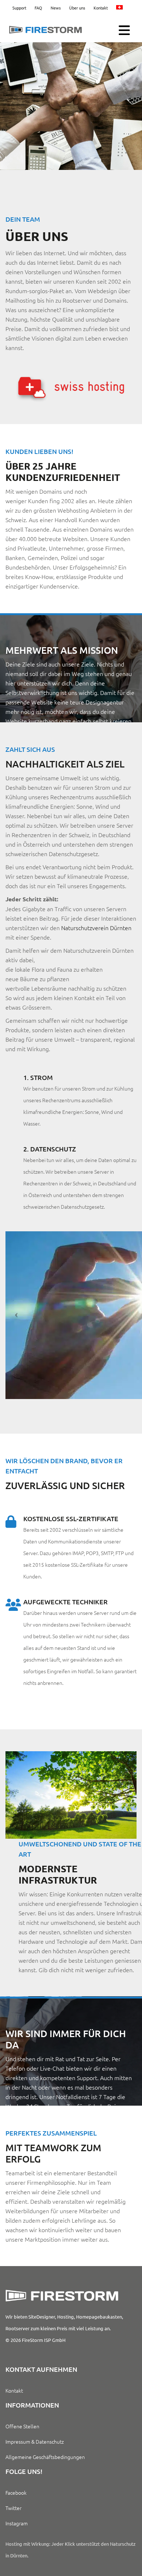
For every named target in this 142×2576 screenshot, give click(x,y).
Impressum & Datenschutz (35, 2441)
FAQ (38, 8)
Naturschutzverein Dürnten (96, 928)
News (56, 8)
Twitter (13, 2508)
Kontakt (101, 8)
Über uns (77, 8)
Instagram (17, 2523)
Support (19, 8)
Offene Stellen (22, 2426)
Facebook (16, 2493)
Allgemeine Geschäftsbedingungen (45, 2457)
